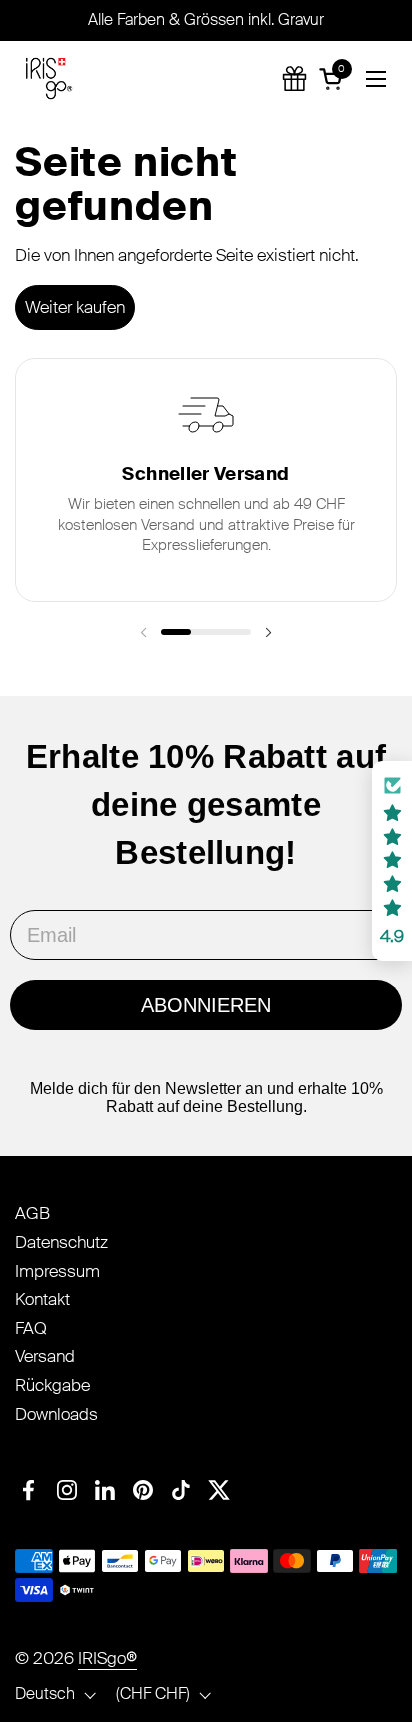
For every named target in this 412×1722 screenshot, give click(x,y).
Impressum (57, 1271)
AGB (32, 1213)
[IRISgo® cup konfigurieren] (294, 78)
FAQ (31, 1328)
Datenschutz (61, 1242)
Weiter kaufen (75, 307)
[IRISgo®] (49, 79)
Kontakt (42, 1299)
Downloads (56, 1414)
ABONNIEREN (206, 1005)
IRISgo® (107, 1658)
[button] (334, 78)
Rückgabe (52, 1385)
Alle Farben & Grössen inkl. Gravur (206, 19)
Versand (45, 1356)
